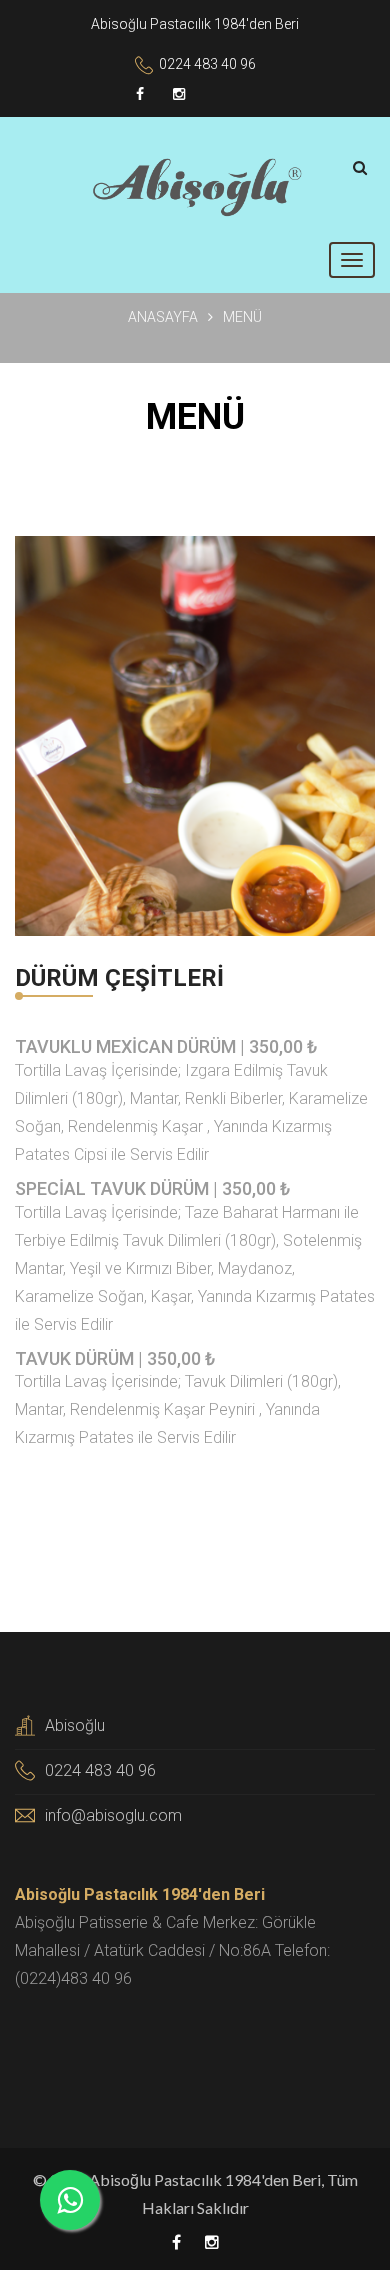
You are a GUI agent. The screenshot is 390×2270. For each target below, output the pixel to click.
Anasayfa (163, 317)
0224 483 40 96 (207, 64)
